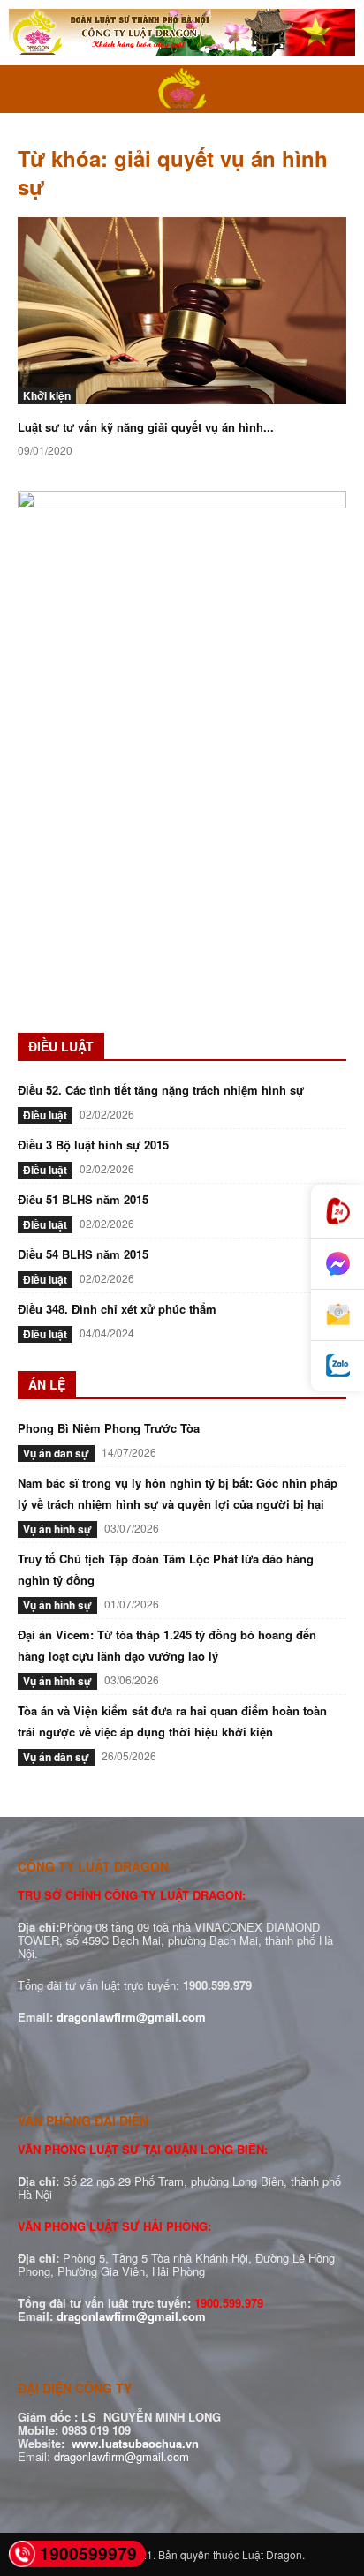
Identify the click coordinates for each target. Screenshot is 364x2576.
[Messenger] (337, 1264)
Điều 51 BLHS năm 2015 (83, 1199)
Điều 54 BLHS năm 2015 (83, 1254)
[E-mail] (337, 1315)
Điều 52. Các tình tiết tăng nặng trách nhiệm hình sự (161, 1090)
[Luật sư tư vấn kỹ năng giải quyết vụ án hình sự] (182, 311)
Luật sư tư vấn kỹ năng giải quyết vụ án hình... (146, 427)
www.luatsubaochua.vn (135, 2443)
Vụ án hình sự (57, 1529)
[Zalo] (337, 1366)
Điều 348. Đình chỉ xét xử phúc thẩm (117, 1309)
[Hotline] (337, 1212)
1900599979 (88, 2553)
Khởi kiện (47, 395)
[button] (30, 89)
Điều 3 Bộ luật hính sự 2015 (93, 1145)
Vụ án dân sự (56, 1453)
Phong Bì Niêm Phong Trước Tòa (109, 1428)
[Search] (339, 89)
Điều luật (45, 1115)
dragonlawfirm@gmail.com (131, 2017)
